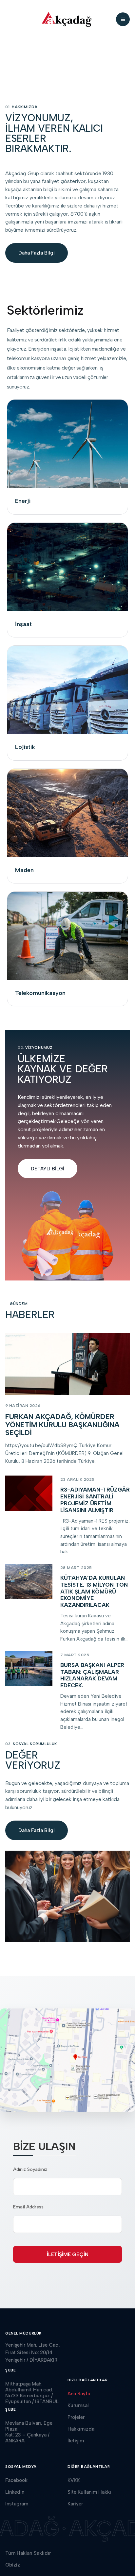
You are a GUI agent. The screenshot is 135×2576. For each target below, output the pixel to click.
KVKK (74, 2480)
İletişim (76, 2441)
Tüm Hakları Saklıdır (28, 2553)
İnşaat (23, 624)
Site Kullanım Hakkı (89, 2492)
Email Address (28, 2207)
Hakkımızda (81, 2429)
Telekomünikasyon (40, 993)
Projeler (76, 2417)
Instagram (17, 2504)
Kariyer (75, 2504)
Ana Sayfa (79, 2394)
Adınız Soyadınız (30, 2169)
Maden (24, 870)
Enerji (23, 501)
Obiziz (13, 2565)
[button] (123, 19)
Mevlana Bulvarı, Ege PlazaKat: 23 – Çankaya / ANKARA (29, 2432)
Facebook (16, 2480)
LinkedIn (15, 2492)
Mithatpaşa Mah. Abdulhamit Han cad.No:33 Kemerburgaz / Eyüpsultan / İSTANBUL (32, 2393)
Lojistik (25, 747)
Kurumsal (78, 2405)
